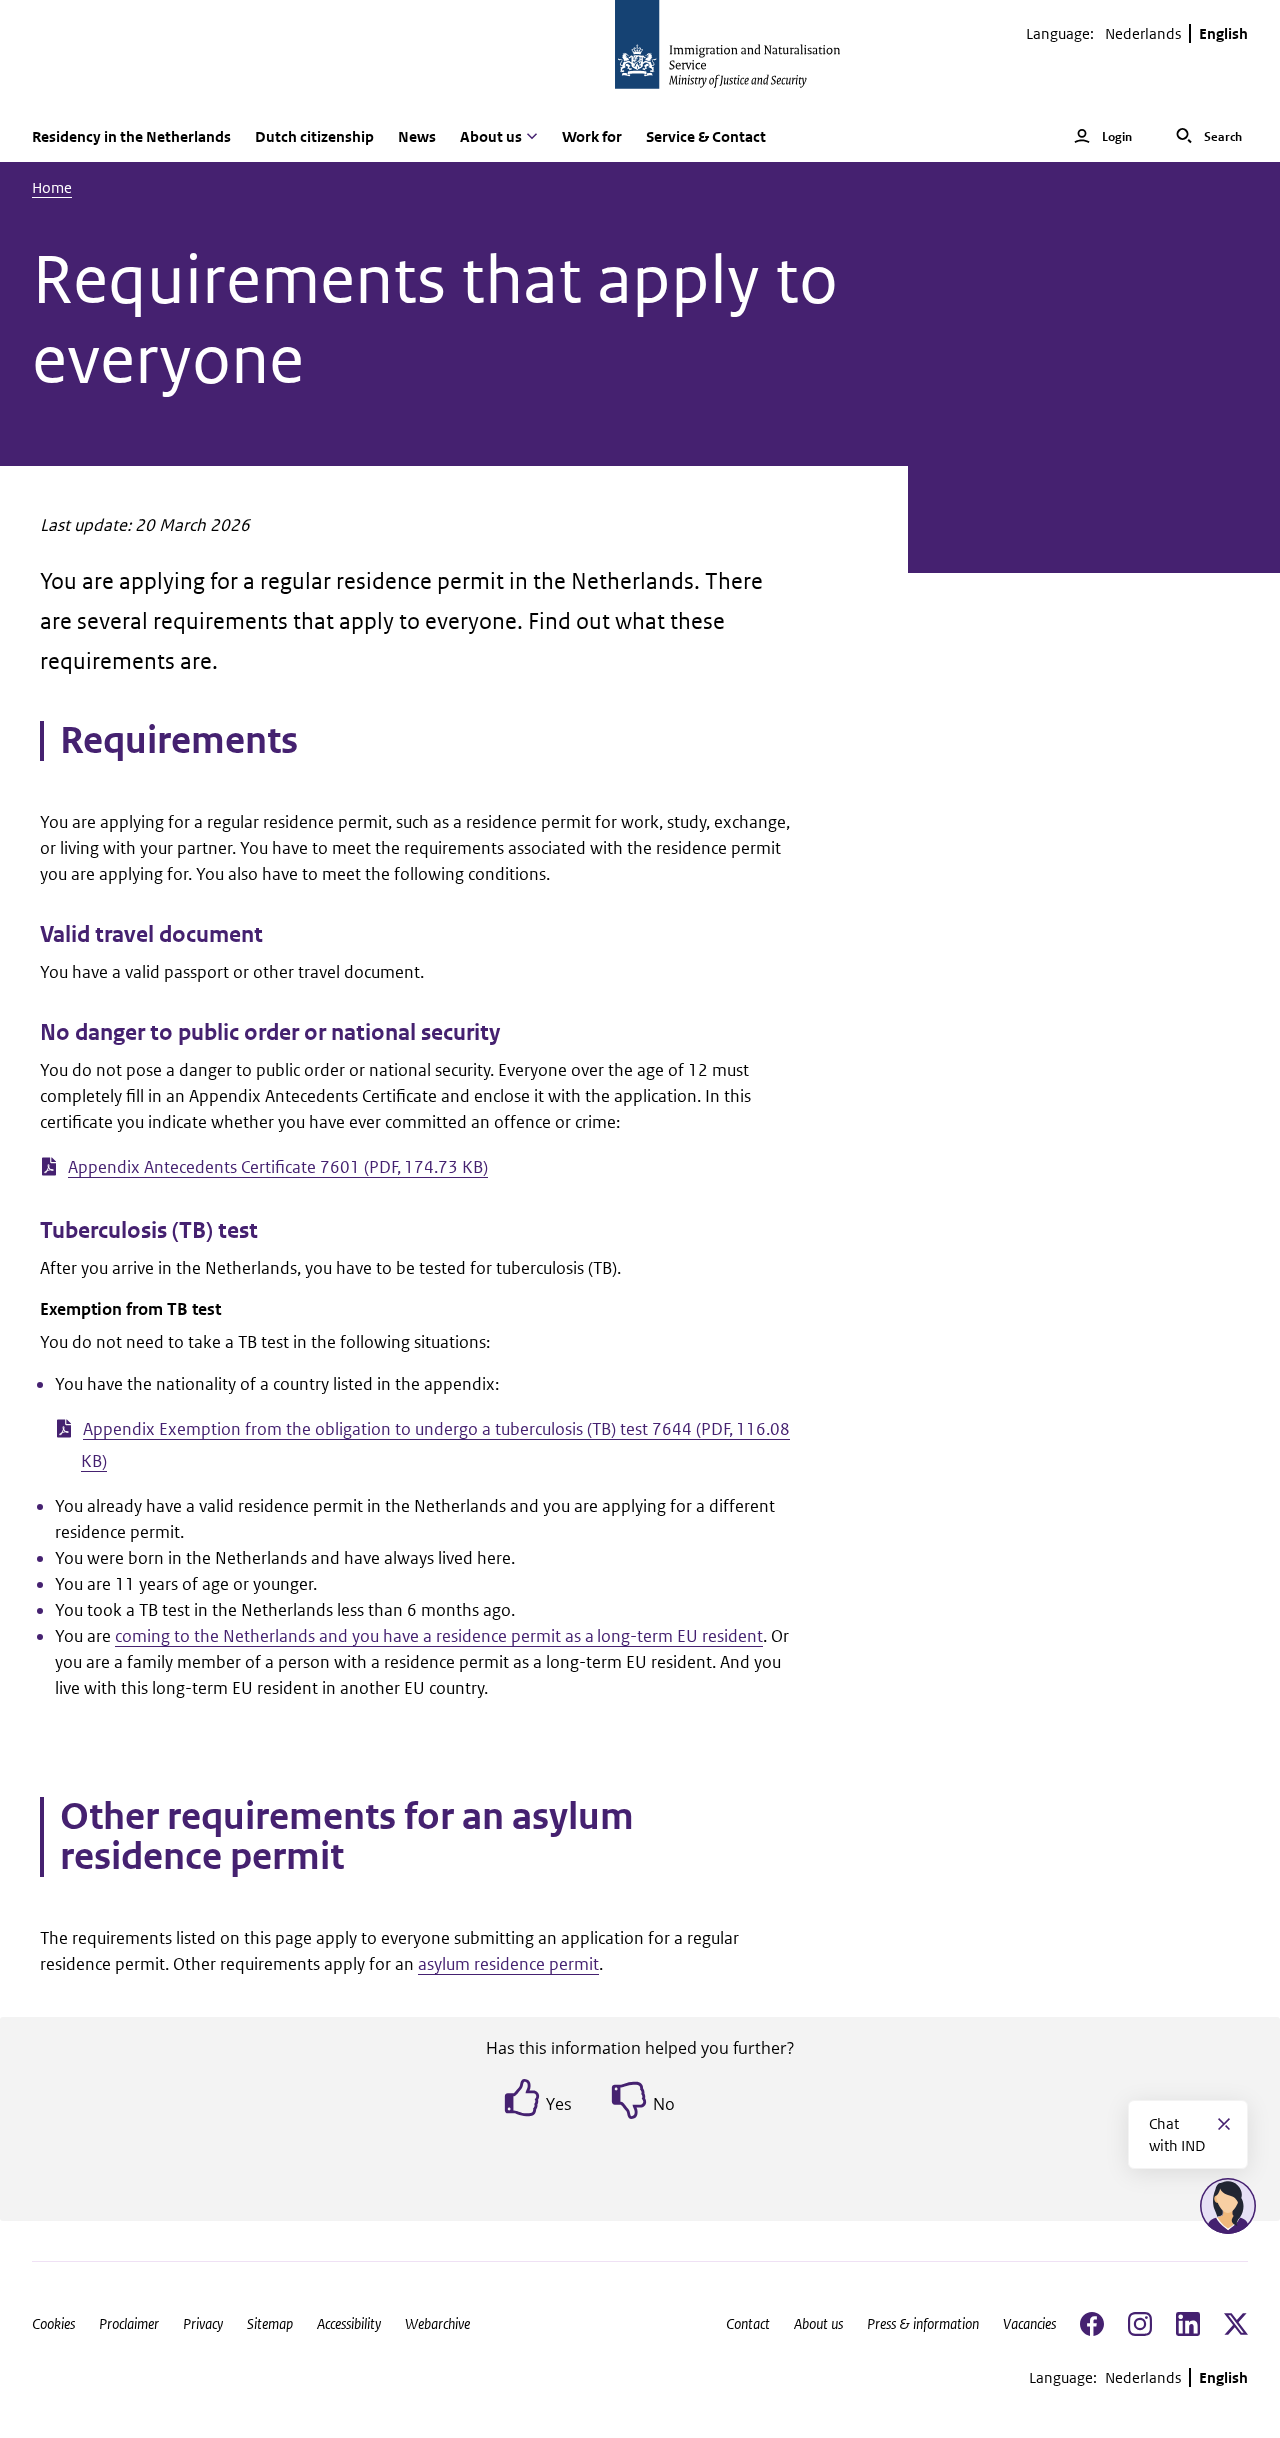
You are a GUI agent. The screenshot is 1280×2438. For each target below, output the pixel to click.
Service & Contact (706, 136)
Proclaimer (129, 2323)
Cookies (53, 2323)
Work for (592, 136)
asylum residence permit (508, 1964)
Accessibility (349, 2323)
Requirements (179, 741)
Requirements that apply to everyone (435, 320)
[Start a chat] (1228, 2206)
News (417, 136)
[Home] (640, 55)
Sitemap (270, 2323)
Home (52, 187)
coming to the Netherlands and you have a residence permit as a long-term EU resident (439, 1636)
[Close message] (1224, 2124)
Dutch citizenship (314, 136)
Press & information (923, 2323)
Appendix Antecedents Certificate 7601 (278, 1167)
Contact (748, 2323)
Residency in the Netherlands (131, 136)
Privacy (203, 2323)
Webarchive (437, 2323)
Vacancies (1029, 2323)
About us (818, 2323)
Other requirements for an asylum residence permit (347, 1837)
